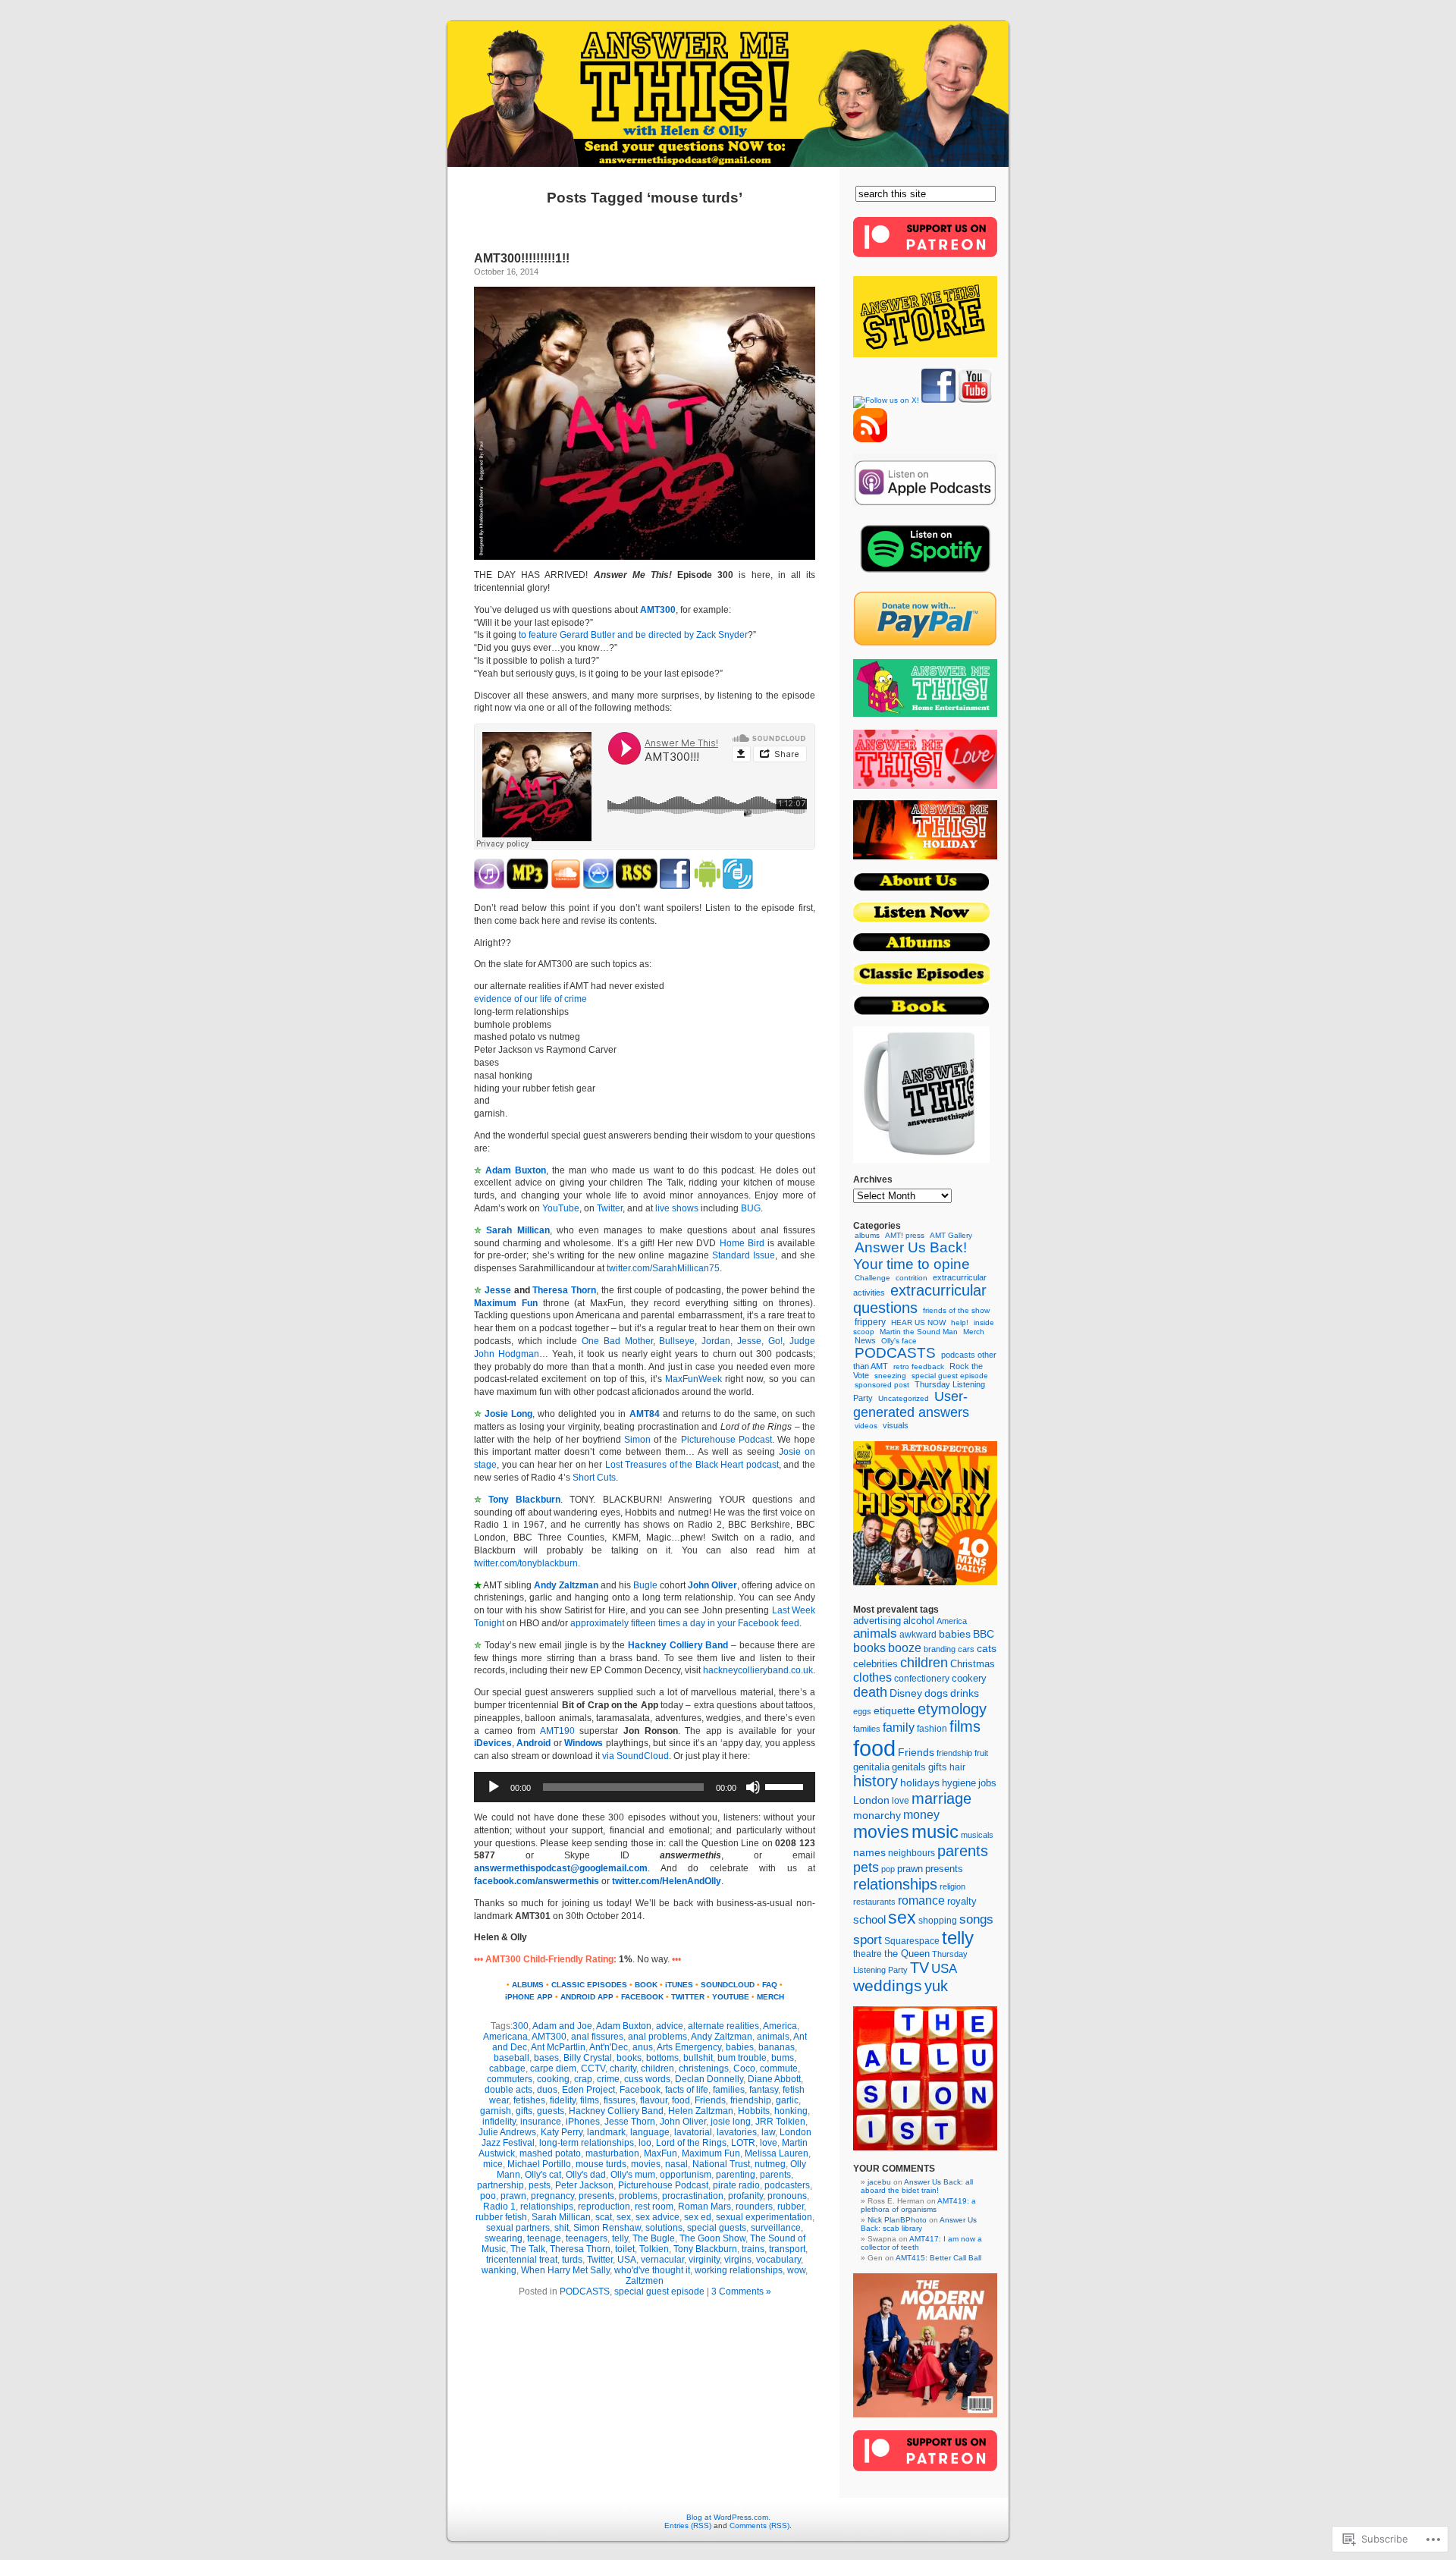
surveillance (776, 2228)
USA (627, 2260)
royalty (962, 1902)
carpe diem (553, 2068)
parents (775, 2175)
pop (888, 1869)
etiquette (894, 1711)
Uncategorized (904, 1398)
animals (773, 2037)
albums (867, 1235)
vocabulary (778, 2260)
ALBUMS (528, 1985)
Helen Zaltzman (701, 2111)
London (871, 1800)
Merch (974, 1332)
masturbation (612, 2153)
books (629, 2058)
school (869, 1920)
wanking (499, 2270)
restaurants (874, 1902)
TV (919, 1968)
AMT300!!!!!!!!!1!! (522, 258)
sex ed (698, 2217)
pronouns (787, 2196)
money (921, 1814)
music (935, 1832)
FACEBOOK (642, 1997)
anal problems (657, 2037)
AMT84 (645, 1414)
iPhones (583, 2122)
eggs (862, 1711)
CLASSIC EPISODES (589, 1985)
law (768, 2132)
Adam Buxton (516, 1170)
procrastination (693, 2196)
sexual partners (518, 2228)
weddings (888, 1985)
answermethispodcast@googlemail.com (561, 1868)
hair (957, 1767)
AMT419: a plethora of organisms (918, 2205)
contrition (912, 1278)
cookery (969, 1678)
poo (488, 2196)
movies (646, 2164)
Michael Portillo (539, 2164)
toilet (625, 2249)
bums (783, 2058)
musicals (977, 1835)
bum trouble (742, 2058)
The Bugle (654, 2238)
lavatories (737, 2132)
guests (551, 2111)
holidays (920, 1783)
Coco (744, 2068)
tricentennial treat (522, 2260)
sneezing (890, 1376)
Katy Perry (562, 2132)
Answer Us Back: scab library (919, 2224)
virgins (738, 2260)
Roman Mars (704, 2207)
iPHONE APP (529, 1997)
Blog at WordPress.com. (728, 2517)
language (650, 2132)
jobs (987, 1783)
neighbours (912, 1853)
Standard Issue (744, 1255)
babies (740, 2047)
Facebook (640, 2090)
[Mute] (753, 1787)
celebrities (875, 1664)
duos (547, 2090)
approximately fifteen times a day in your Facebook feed (685, 1623)
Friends (710, 2100)
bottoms (662, 2058)
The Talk (528, 2249)
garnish (496, 2111)
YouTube (561, 1208)
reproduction (604, 2207)
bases (546, 2058)
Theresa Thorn (564, 1290)
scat (604, 2217)
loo (645, 2143)
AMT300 (658, 610)
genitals (909, 1767)
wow (796, 2270)
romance (921, 1900)
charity (623, 2068)
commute (779, 2068)
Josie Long (508, 1414)
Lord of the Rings (691, 2143)
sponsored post (882, 1385)
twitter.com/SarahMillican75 (663, 1268)
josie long (731, 2122)
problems (638, 2196)
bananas (777, 2047)
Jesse (498, 1290)
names (869, 1852)
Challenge (872, 1278)
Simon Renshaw (607, 2228)
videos (866, 1426)
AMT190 (557, 1731)
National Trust (721, 2164)
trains (753, 2249)
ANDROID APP (587, 1997)
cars (966, 1649)
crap (583, 2079)
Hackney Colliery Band (678, 1645)
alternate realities (723, 2026)
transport (787, 2249)
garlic (787, 2100)
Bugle (645, 1585)
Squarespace (912, 1941)
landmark (606, 2132)
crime (608, 2079)
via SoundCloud (635, 1756)
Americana (505, 2037)
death (870, 1692)
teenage (544, 2238)
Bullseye (677, 1341)
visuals (896, 1425)
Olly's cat (543, 2175)
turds (572, 2260)
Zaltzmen (645, 2281)
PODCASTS (585, 2291)
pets (866, 1867)
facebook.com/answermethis (537, 1881)
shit (562, 2228)
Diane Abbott (774, 2079)
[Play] (494, 1787)
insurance (541, 2122)
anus (643, 2047)
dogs (936, 1693)
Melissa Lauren (777, 2153)
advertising (877, 1621)
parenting (736, 2175)
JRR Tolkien (780, 2122)
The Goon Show (712, 2238)
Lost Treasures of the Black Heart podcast (692, 1465)
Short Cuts (594, 1478)
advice (670, 2026)
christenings (704, 2068)
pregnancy (552, 2196)
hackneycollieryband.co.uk (758, 1670)
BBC (984, 1634)
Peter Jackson (584, 2185)
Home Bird (744, 1243)
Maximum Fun (711, 2153)
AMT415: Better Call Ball (938, 2258)
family (899, 1728)
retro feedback (919, 1366)
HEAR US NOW (918, 1322)
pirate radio (736, 2185)
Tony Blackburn (524, 1500)
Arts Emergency (689, 2047)
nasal (676, 2164)
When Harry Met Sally (565, 2270)
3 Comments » (741, 2291)
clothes (872, 1677)
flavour (654, 2100)
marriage (941, 1798)
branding (940, 1649)
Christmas (973, 1664)
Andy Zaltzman (566, 1585)
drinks (965, 1693)
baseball (511, 2058)
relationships (547, 2207)
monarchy (877, 1815)
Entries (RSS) (688, 2525)
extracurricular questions (920, 1299)
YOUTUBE (731, 1997)
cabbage (507, 2068)
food (681, 2100)
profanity (745, 2196)
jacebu (879, 2182)
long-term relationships (587, 2143)
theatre (868, 1954)
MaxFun (661, 2153)
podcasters (787, 2185)
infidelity (499, 2122)
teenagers (587, 2238)
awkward (918, 1635)
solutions (664, 2228)
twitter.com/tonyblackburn (526, 1563)
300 (521, 2026)
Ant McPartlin (558, 2047)
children (657, 2068)
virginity (704, 2260)
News (865, 1340)
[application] (645, 1787)
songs (976, 1919)
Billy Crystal (588, 2058)
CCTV (593, 2068)
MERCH (770, 1997)
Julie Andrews (507, 2132)
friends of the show (956, 1310)
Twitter (610, 1208)
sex (624, 2217)
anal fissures (597, 2037)
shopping (938, 1921)
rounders (754, 2207)
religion (952, 1886)
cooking (553, 2079)
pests (540, 2185)
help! (960, 1322)
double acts (508, 2090)
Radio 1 (499, 2207)
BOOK (646, 1985)
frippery (870, 1322)
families (729, 2090)
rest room (654, 2207)
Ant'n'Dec (609, 2047)
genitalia (871, 1767)
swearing (504, 2238)
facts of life (687, 2090)
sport (868, 1940)
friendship (751, 2100)
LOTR (743, 2143)
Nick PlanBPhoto (897, 2220)
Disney (906, 1693)
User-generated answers (911, 1404)
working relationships (739, 2270)
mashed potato (550, 2153)
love (769, 2143)
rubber (791, 2207)
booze (905, 1648)
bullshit (698, 2058)
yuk (936, 1986)
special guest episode (659, 2291)
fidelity (563, 2100)
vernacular (662, 2260)
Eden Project (588, 2090)
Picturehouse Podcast (726, 1440)
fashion (932, 1729)
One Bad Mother (617, 1341)
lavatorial (693, 2132)
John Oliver (712, 1585)
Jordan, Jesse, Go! (742, 1341)
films (590, 2100)
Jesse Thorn (630, 2122)
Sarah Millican (518, 1230)
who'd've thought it (652, 2270)
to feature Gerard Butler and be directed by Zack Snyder (633, 635)
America (780, 2026)
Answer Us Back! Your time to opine (912, 1256)
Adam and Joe (562, 2026)
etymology (952, 1709)
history (875, 1781)
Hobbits (754, 2111)
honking (791, 2111)
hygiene (959, 1783)
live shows (677, 1208)
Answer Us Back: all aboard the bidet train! (917, 2186)
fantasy (764, 2090)
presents (596, 2196)
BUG (751, 1208)
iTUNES (679, 1985)
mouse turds (601, 2164)
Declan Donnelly (709, 2079)
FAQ (770, 1985)
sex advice (657, 2217)
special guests (717, 2228)
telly (620, 2238)
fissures (620, 2100)
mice (493, 2164)
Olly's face (899, 1341)
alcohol (919, 1621)
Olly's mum (633, 2175)
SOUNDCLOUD (728, 1985)
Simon (637, 1440)
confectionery (922, 1678)
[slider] (786, 1786)
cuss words (647, 2079)
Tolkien (654, 2249)
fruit (981, 1753)
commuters (510, 2079)
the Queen (907, 1954)
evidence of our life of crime (530, 999)
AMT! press (905, 1235)
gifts (524, 2111)
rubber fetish (501, 2217)
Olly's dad (586, 2175)
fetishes (529, 2100)
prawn (513, 2196)
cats (987, 1649)
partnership (500, 2185)
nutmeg (770, 2164)
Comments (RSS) (759, 2525)
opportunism (686, 2175)
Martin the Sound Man (919, 1332)
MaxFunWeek (693, 1379)
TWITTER (688, 1997)
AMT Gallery (951, 1235)
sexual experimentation (764, 2217)
